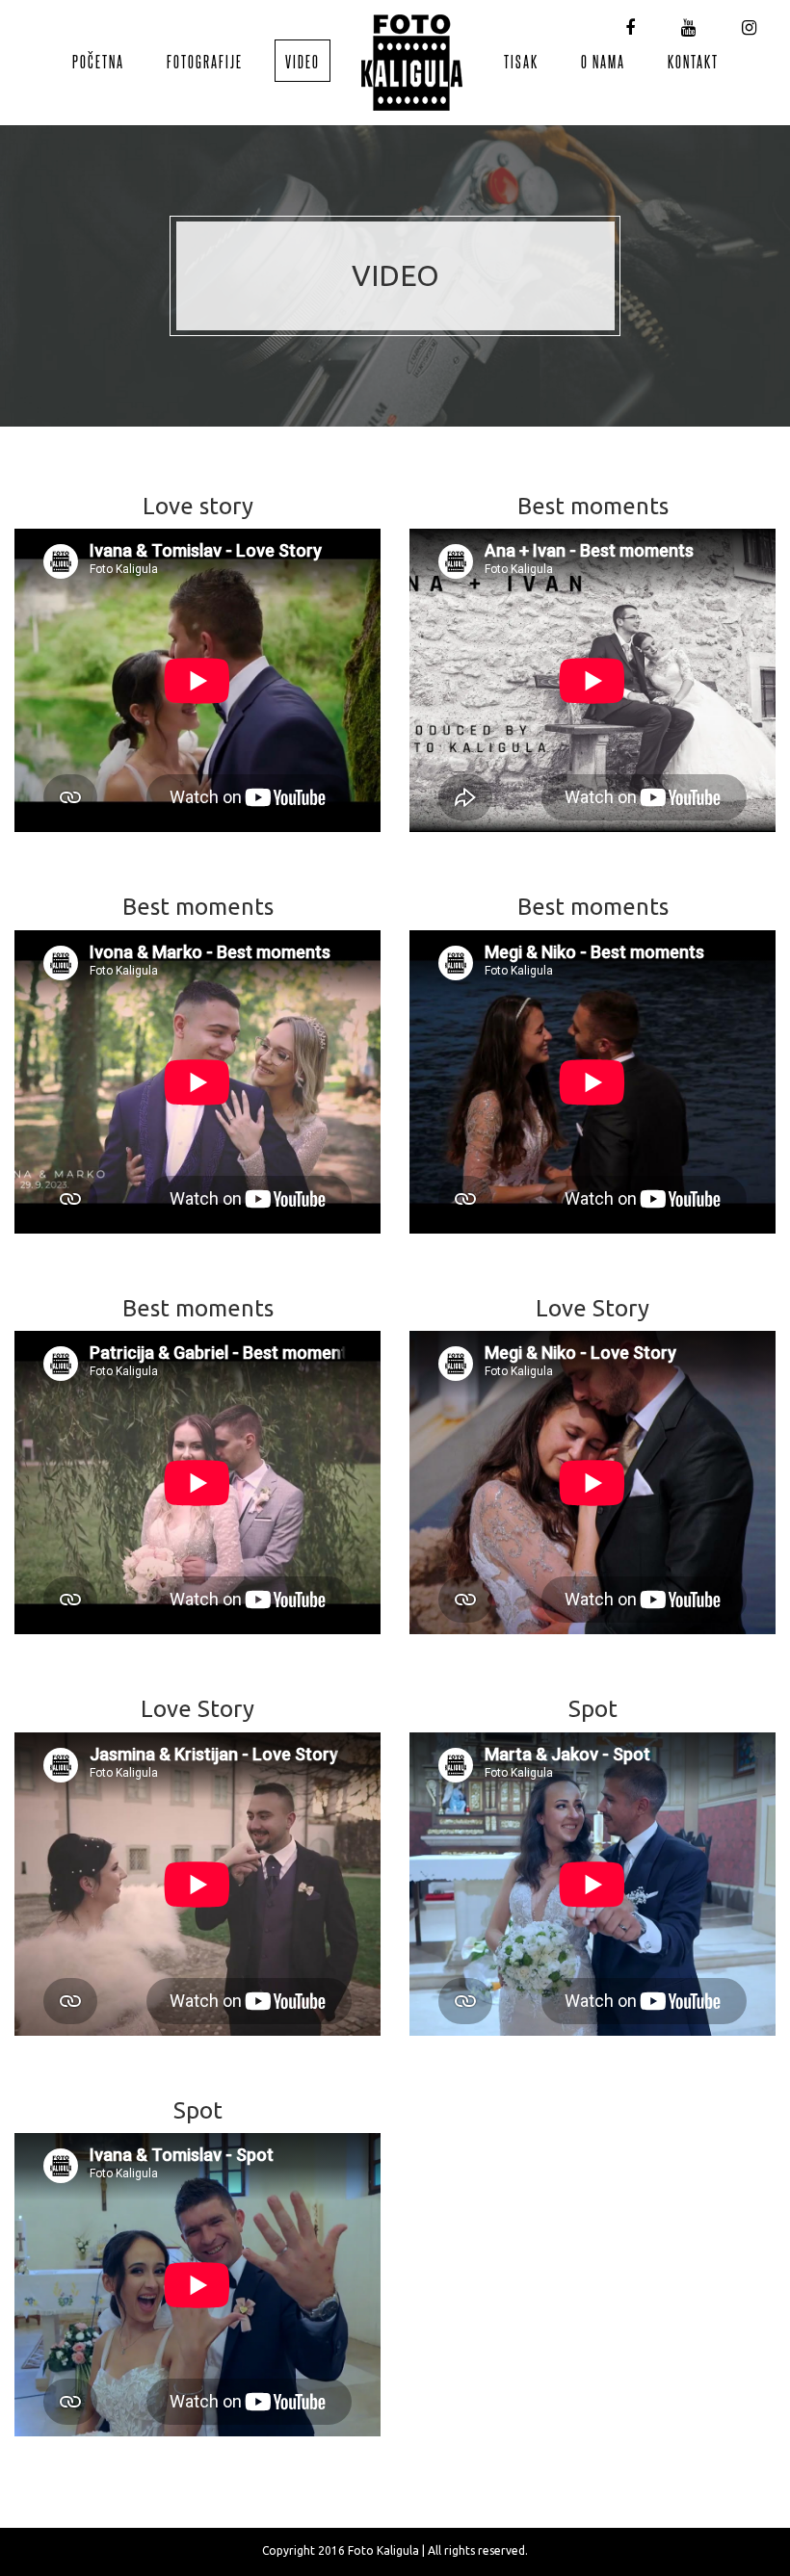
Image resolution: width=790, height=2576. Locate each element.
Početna (98, 61)
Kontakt (693, 61)
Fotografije (205, 61)
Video (303, 61)
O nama (603, 61)
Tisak (521, 61)
